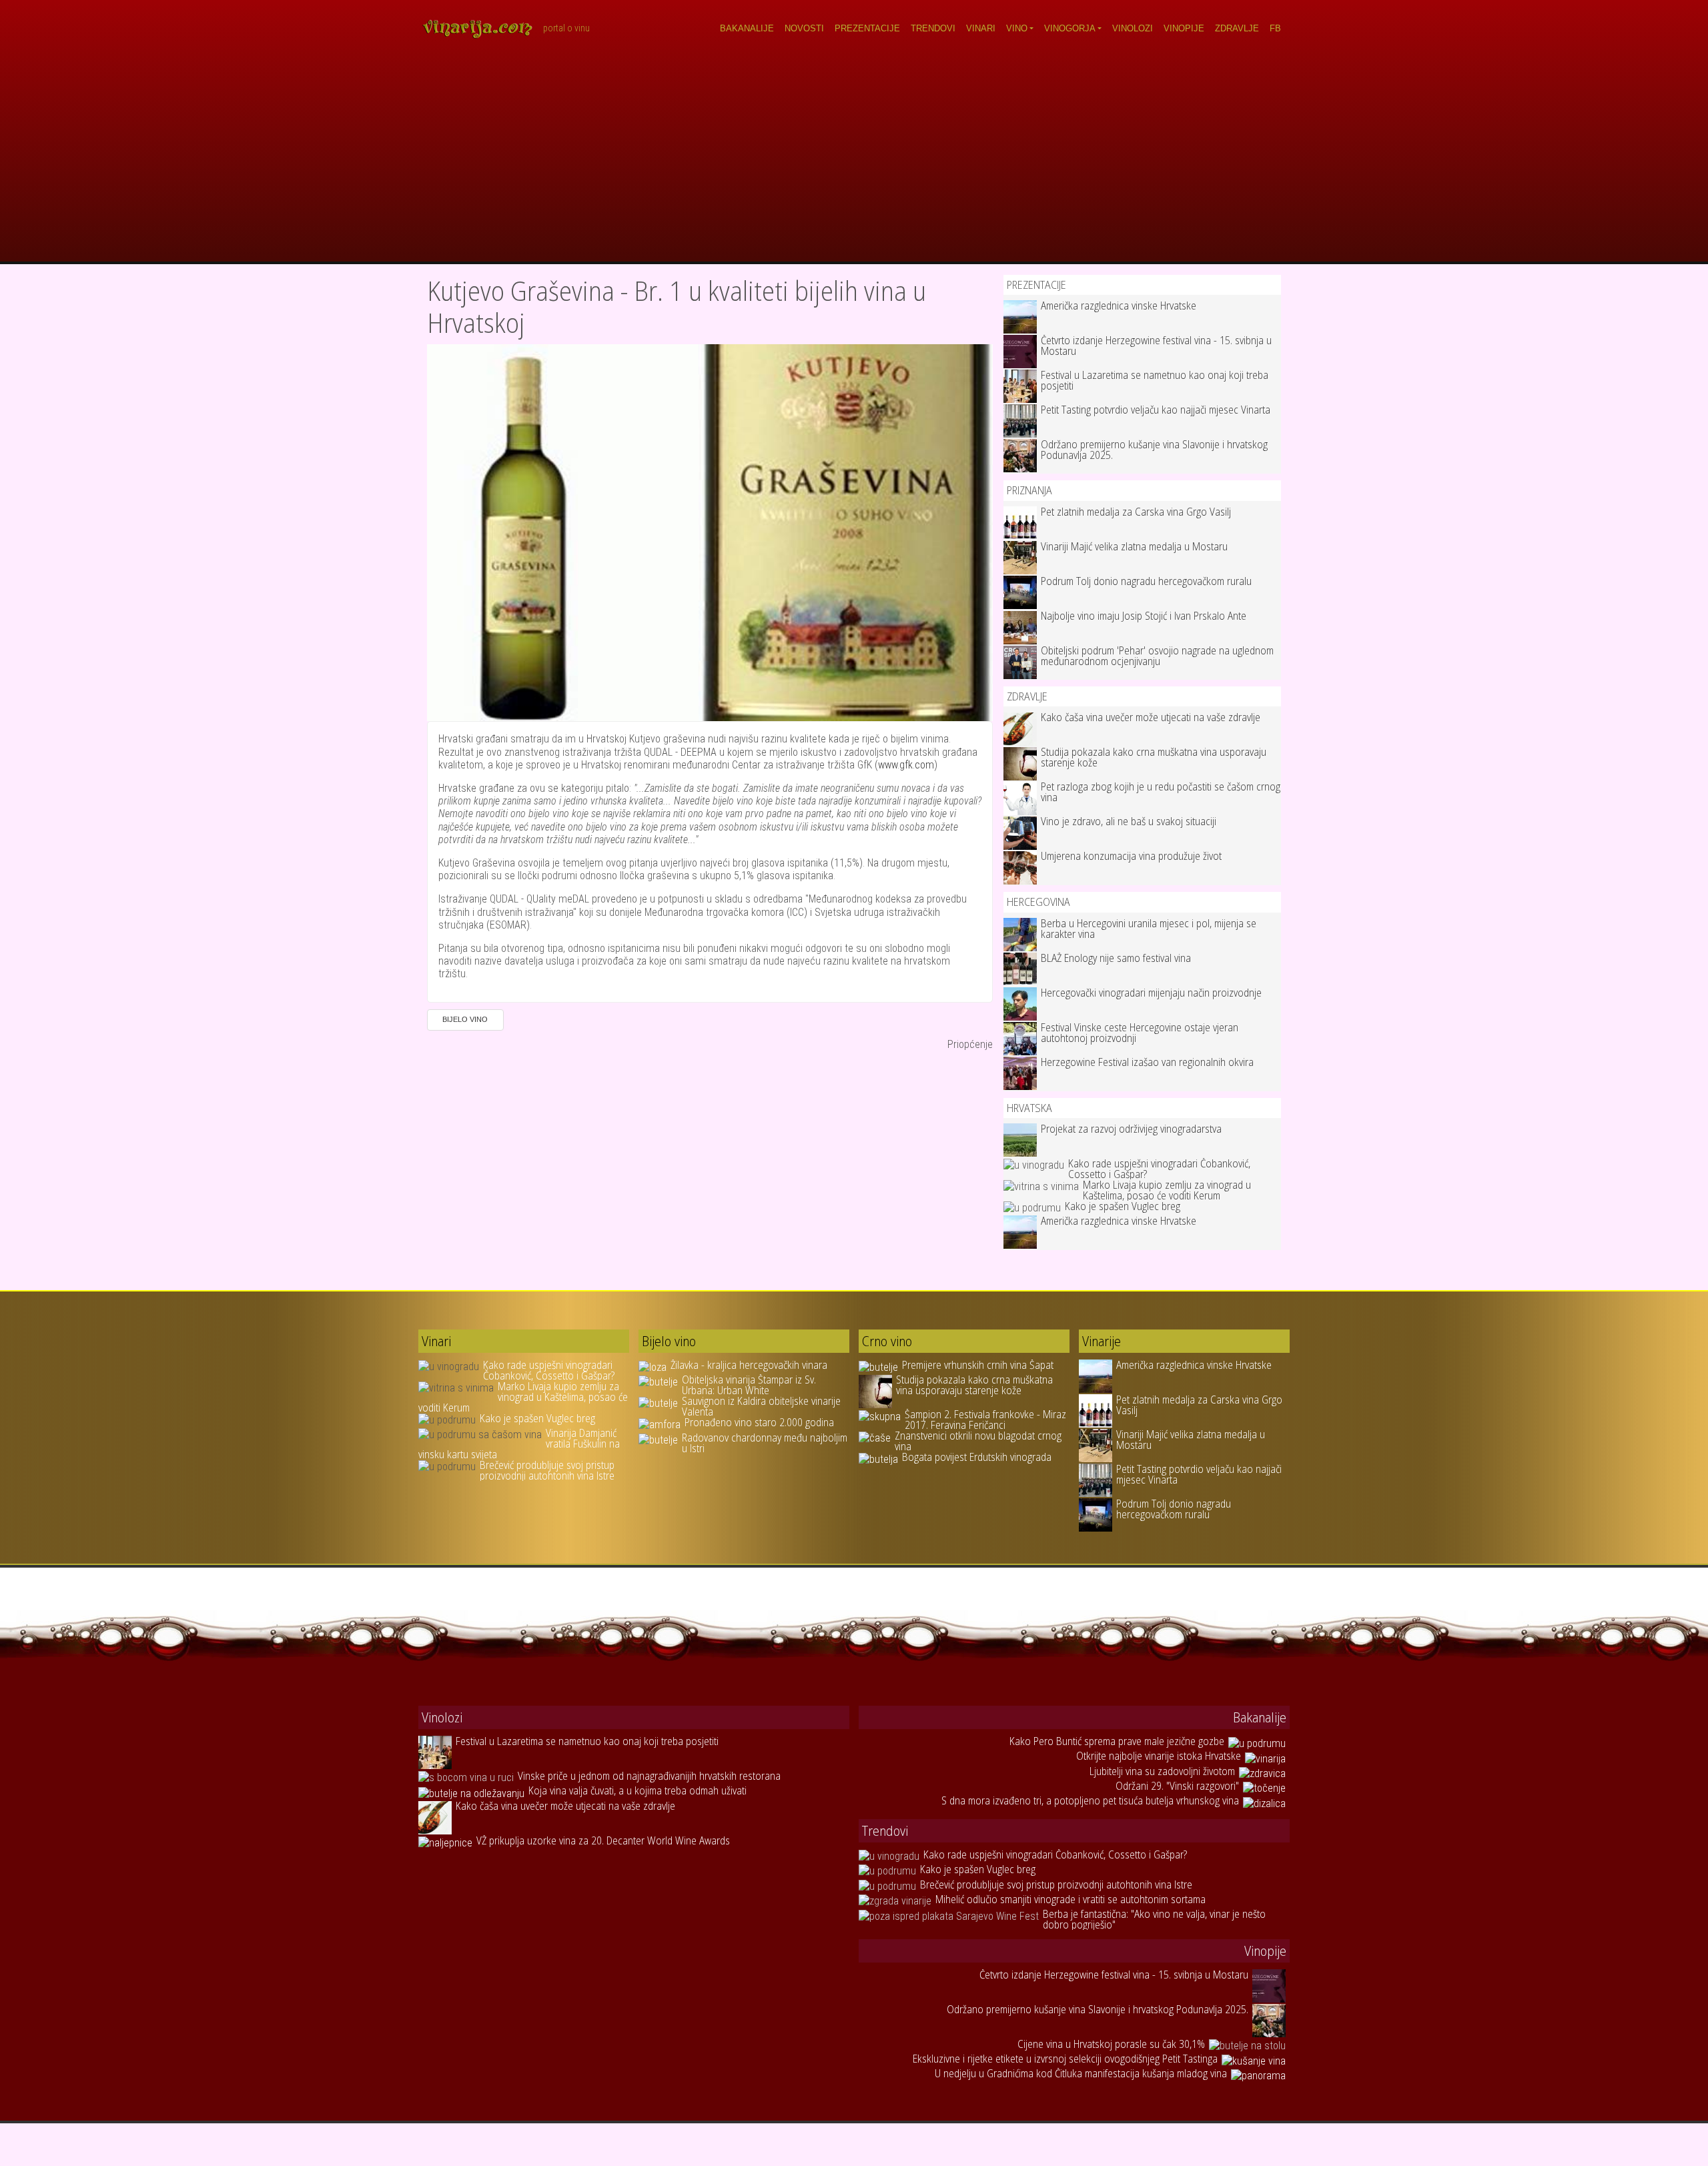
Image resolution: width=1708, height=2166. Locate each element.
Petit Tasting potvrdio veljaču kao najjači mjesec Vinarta (1156, 410)
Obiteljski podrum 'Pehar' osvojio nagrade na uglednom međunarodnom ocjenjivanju (1157, 656)
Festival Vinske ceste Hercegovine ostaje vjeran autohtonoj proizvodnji (1140, 1033)
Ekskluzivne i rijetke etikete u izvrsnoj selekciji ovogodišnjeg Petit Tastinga (1065, 2059)
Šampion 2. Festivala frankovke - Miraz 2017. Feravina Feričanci (985, 1420)
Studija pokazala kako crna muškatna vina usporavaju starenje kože (1154, 757)
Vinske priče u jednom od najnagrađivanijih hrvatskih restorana (649, 1776)
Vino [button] (1017, 28)
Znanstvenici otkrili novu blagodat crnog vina (978, 1441)
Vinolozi (1133, 28)
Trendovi (933, 28)
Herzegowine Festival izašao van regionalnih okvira (1147, 1062)
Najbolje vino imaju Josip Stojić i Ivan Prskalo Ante (1144, 616)
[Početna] (482, 29)
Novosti (804, 28)
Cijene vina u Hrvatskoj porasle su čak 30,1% (1111, 2044)
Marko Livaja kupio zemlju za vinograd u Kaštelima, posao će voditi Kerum (1167, 1190)
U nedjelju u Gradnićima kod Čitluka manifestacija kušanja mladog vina (1081, 2073)
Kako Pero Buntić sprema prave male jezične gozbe (1117, 1741)
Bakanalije (747, 28)
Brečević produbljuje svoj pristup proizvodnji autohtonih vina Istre (547, 1470)
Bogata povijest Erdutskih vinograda (977, 1457)
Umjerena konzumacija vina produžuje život (1131, 856)
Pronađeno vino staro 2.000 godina (759, 1422)
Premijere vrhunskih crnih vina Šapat (978, 1365)
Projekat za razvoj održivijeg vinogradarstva (1131, 1129)
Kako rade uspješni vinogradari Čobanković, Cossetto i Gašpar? (1159, 1169)
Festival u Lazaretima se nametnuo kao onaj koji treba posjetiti (1155, 380)
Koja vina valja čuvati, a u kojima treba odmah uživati (637, 1790)
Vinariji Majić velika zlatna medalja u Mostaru (1134, 546)
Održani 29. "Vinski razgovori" (1177, 1786)
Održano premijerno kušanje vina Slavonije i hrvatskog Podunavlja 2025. (1154, 450)
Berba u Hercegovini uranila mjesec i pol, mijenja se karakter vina (1149, 929)
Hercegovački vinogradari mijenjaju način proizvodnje (1151, 993)
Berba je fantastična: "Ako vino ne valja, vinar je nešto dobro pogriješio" (1154, 1919)
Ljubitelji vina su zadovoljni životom (1162, 1771)
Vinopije (1184, 28)
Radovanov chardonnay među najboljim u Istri (765, 1443)
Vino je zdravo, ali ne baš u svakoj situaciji (1129, 821)
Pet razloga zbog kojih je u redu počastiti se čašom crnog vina (1161, 792)
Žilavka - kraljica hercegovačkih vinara (749, 1365)
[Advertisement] (854, 161)
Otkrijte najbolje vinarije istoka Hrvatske (1159, 1756)
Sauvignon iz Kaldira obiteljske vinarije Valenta (761, 1406)
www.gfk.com (906, 765)
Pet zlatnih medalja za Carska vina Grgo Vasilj (1136, 512)
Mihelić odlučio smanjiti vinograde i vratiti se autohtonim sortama (1071, 1899)
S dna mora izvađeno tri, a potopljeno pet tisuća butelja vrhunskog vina (1090, 1800)
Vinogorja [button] (1070, 28)
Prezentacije (867, 28)
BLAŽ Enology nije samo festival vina (1116, 958)
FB (1275, 28)
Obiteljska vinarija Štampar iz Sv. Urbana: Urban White (749, 1385)
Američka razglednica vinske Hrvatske (1119, 306)
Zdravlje (1237, 28)
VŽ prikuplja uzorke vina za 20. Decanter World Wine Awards (603, 1840)
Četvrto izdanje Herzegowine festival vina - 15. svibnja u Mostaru (1156, 346)
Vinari (981, 28)
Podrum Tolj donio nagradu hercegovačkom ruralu (1146, 581)
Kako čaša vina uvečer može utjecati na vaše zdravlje (1151, 717)
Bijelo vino (465, 1019)
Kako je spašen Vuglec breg (1123, 1206)
